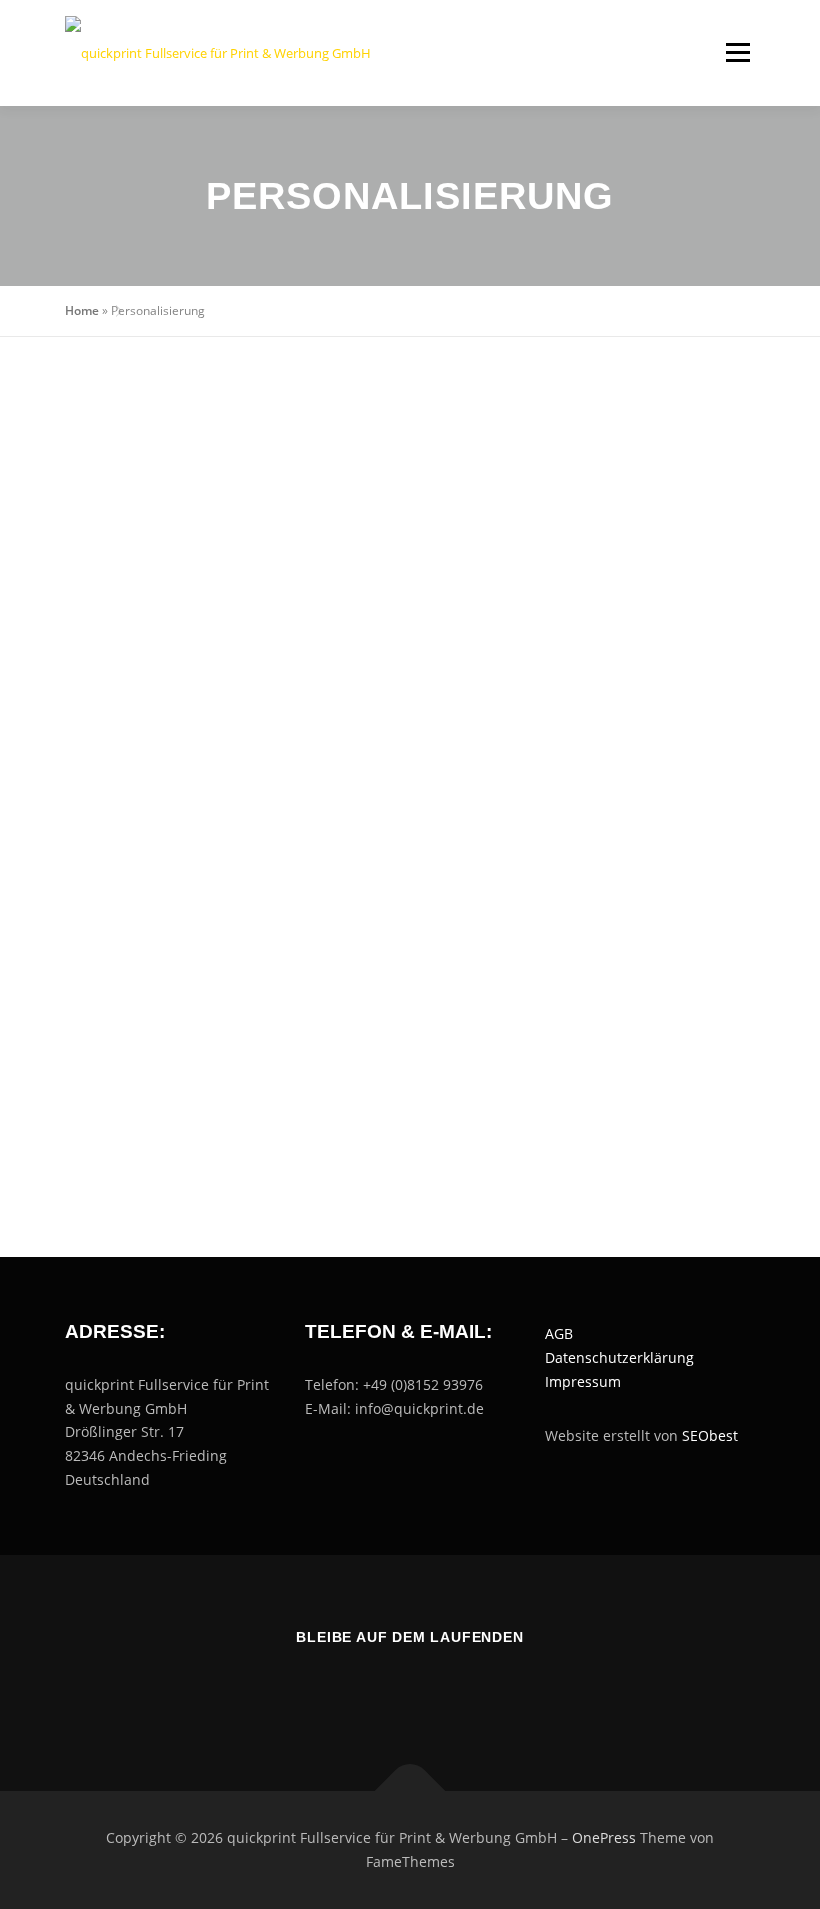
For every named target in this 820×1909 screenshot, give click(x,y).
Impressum (583, 1381)
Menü (737, 52)
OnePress (604, 1837)
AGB (559, 1333)
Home (82, 310)
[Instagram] (434, 1690)
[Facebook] (385, 1690)
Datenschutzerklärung (619, 1357)
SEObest (710, 1435)
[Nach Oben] (410, 1791)
